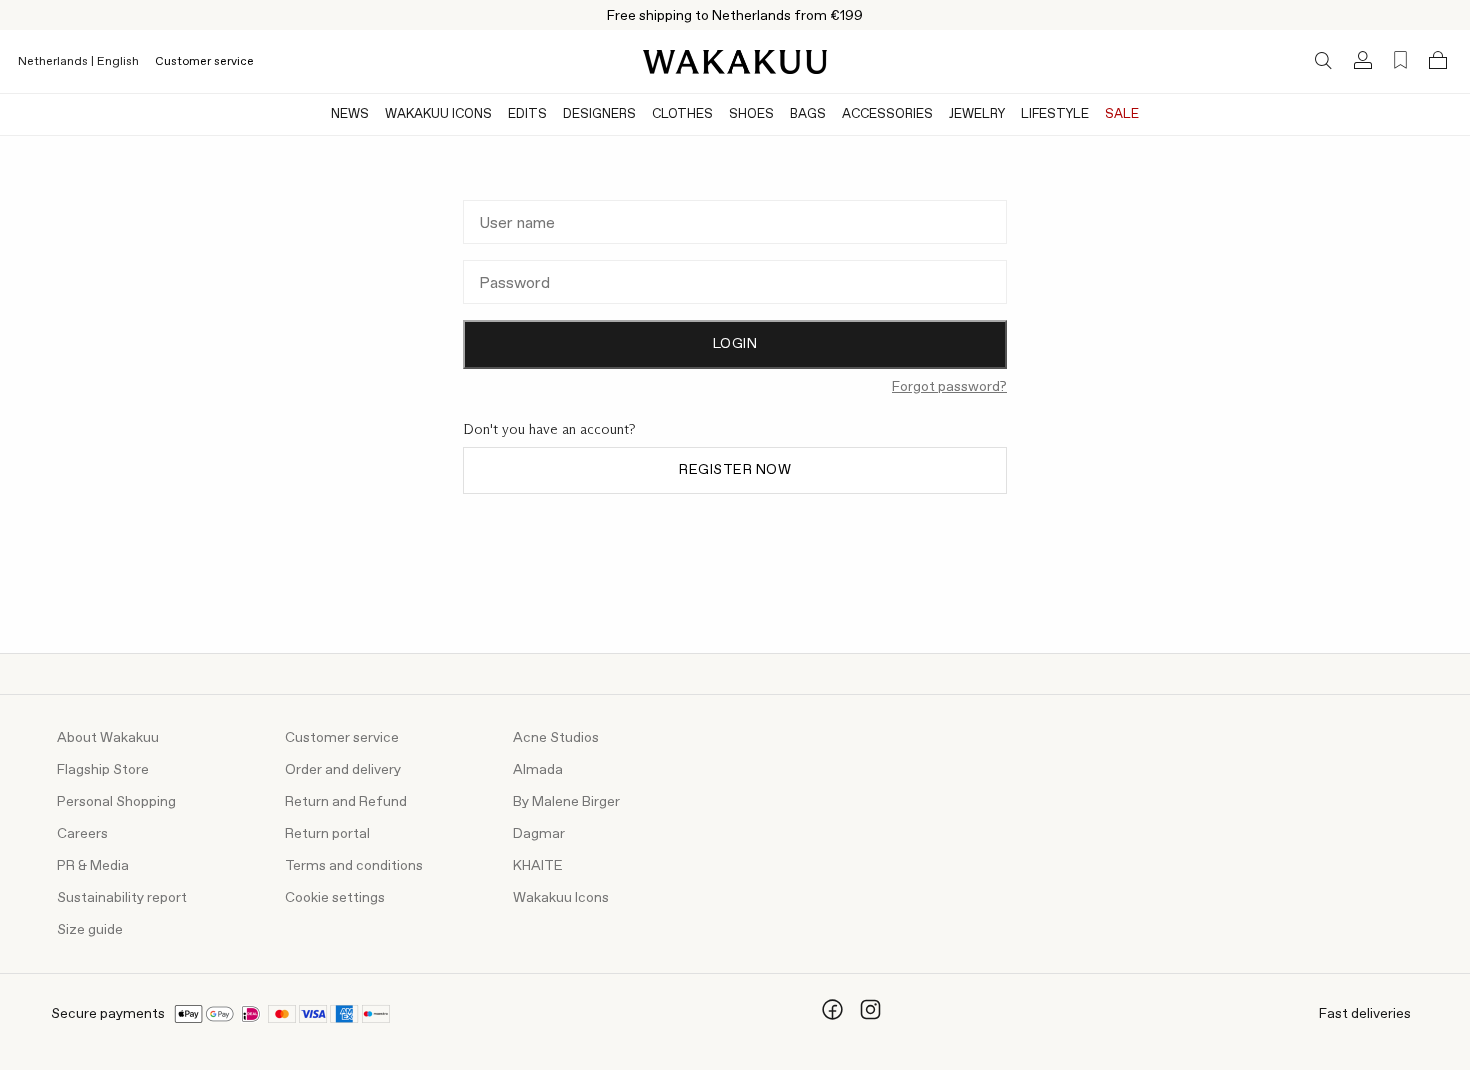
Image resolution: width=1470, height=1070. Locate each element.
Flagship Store (103, 770)
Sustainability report (122, 898)
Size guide (90, 930)
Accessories (887, 114)
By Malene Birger (566, 802)
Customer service (204, 62)
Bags (808, 114)
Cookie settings (335, 898)
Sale (1122, 114)
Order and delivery (343, 770)
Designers (599, 114)
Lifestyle (1055, 114)
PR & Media (93, 866)
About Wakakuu (108, 738)
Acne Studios (556, 738)
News (350, 114)
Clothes (682, 114)
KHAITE (538, 866)
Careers (82, 834)
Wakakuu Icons (438, 114)
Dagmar (539, 834)
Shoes (751, 114)
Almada (538, 770)
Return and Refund (346, 802)
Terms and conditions (354, 866)
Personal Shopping (116, 802)
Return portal (327, 834)
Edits (527, 114)
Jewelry (977, 114)
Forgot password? (949, 387)
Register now (735, 470)
